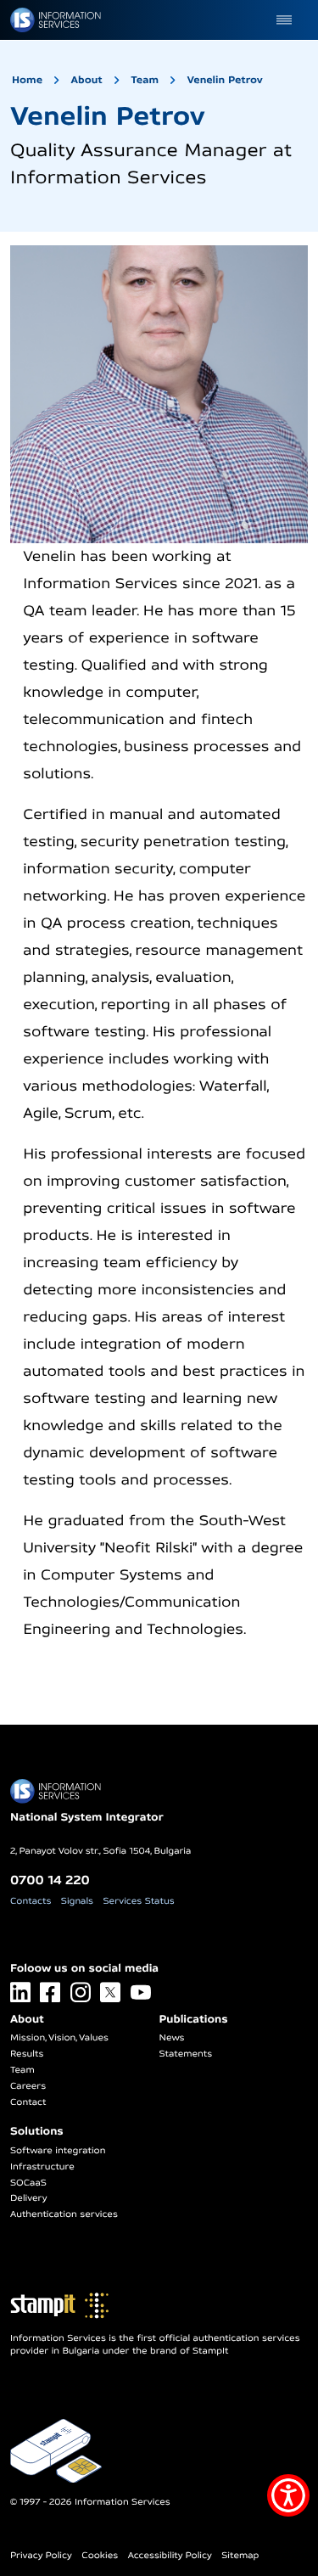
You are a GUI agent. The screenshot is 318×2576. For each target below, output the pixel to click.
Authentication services (64, 2214)
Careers (28, 2086)
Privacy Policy (41, 2556)
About (87, 79)
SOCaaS (28, 2183)
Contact (28, 2102)
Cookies (100, 2556)
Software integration (58, 2151)
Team (145, 79)
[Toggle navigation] (284, 20)
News (172, 2038)
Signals (77, 1901)
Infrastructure (42, 2167)
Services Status (139, 1901)
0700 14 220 (50, 1880)
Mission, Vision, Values (59, 2038)
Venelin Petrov (225, 79)
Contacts (31, 1901)
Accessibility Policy (170, 2556)
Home (27, 79)
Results (27, 2054)
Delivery (28, 2198)
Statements (186, 2054)
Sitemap (240, 2556)
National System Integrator (87, 1817)
